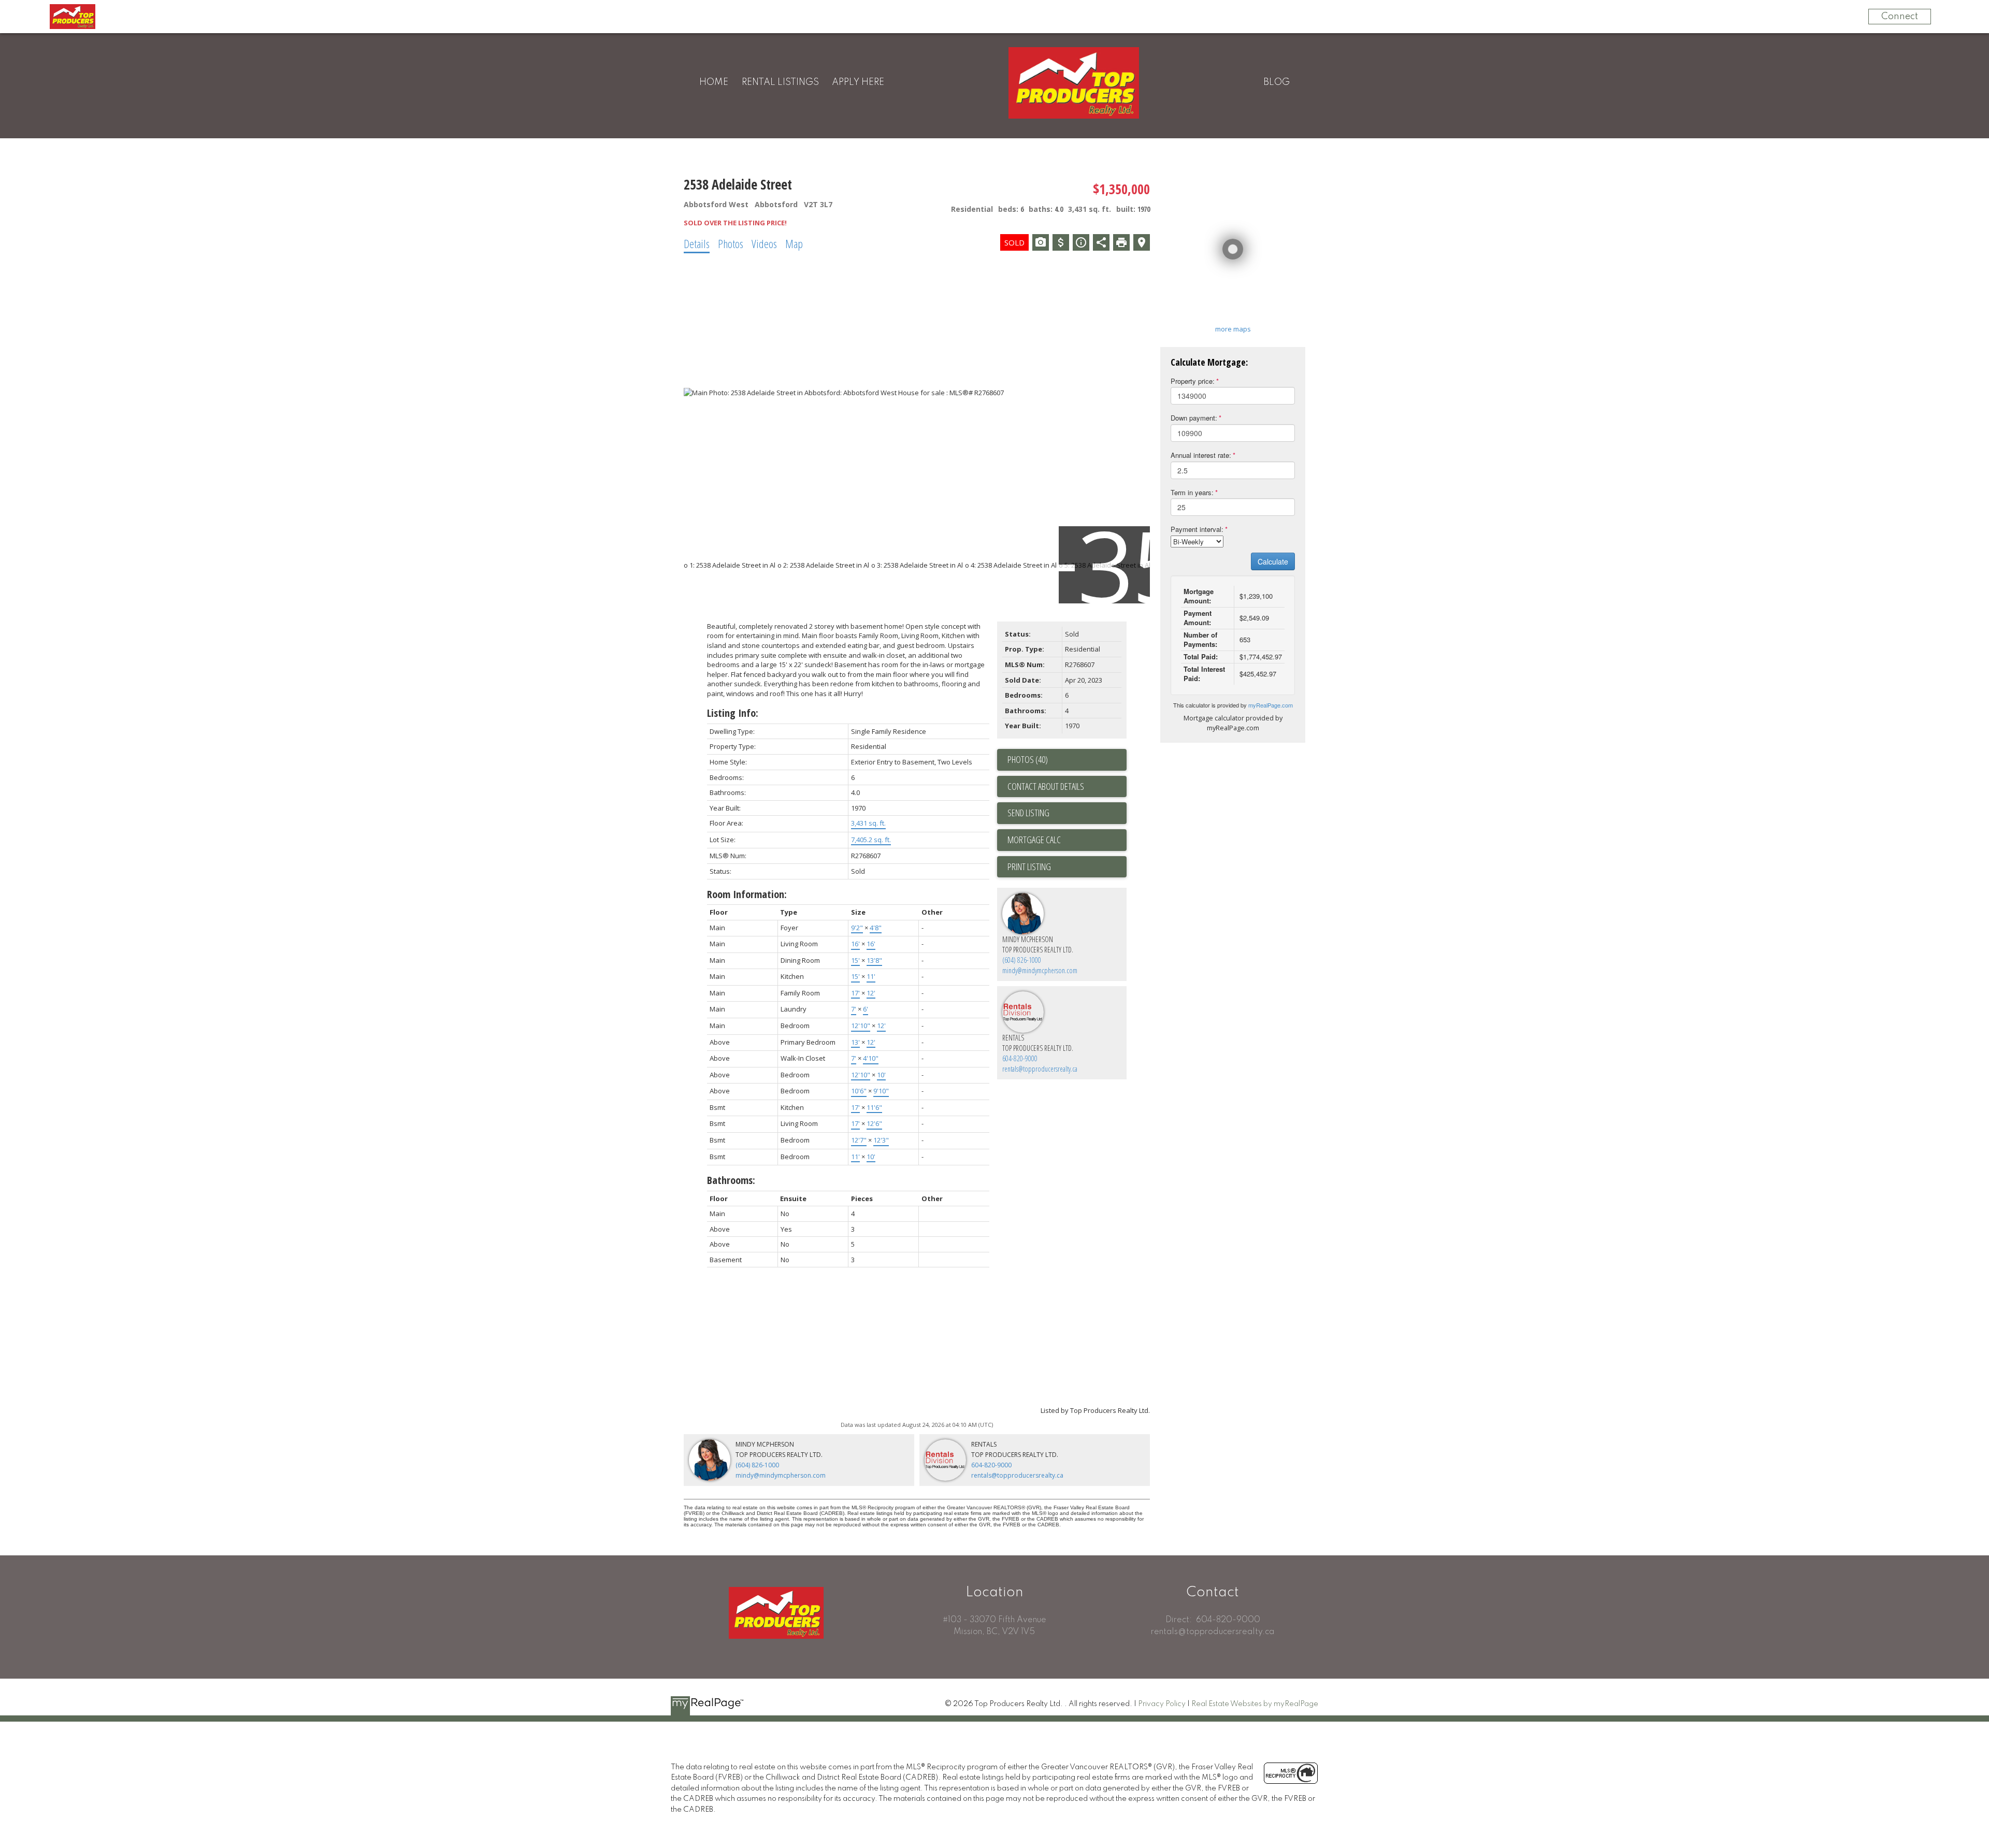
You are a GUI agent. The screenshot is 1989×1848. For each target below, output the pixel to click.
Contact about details (1046, 786)
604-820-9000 (1020, 1058)
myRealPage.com (1271, 705)
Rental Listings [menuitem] (780, 82)
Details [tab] (697, 243)
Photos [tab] (731, 243)
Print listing (1029, 867)
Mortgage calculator (1067, 840)
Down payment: (1194, 418)
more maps (1233, 329)
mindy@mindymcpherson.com (1040, 970)
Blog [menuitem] (1277, 82)
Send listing (1028, 813)
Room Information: (747, 894)
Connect (1900, 17)
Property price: (1193, 381)
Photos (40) (1028, 759)
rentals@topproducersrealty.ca (1040, 1069)
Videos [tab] (764, 243)
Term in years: (1192, 492)
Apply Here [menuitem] (858, 82)
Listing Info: (733, 713)
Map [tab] (794, 243)
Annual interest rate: (1201, 455)
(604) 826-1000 (1022, 960)
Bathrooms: (731, 1180)
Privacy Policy (1162, 1704)
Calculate (1273, 561)
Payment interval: (1197, 529)
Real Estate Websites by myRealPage (1255, 1704)
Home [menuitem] (714, 82)
